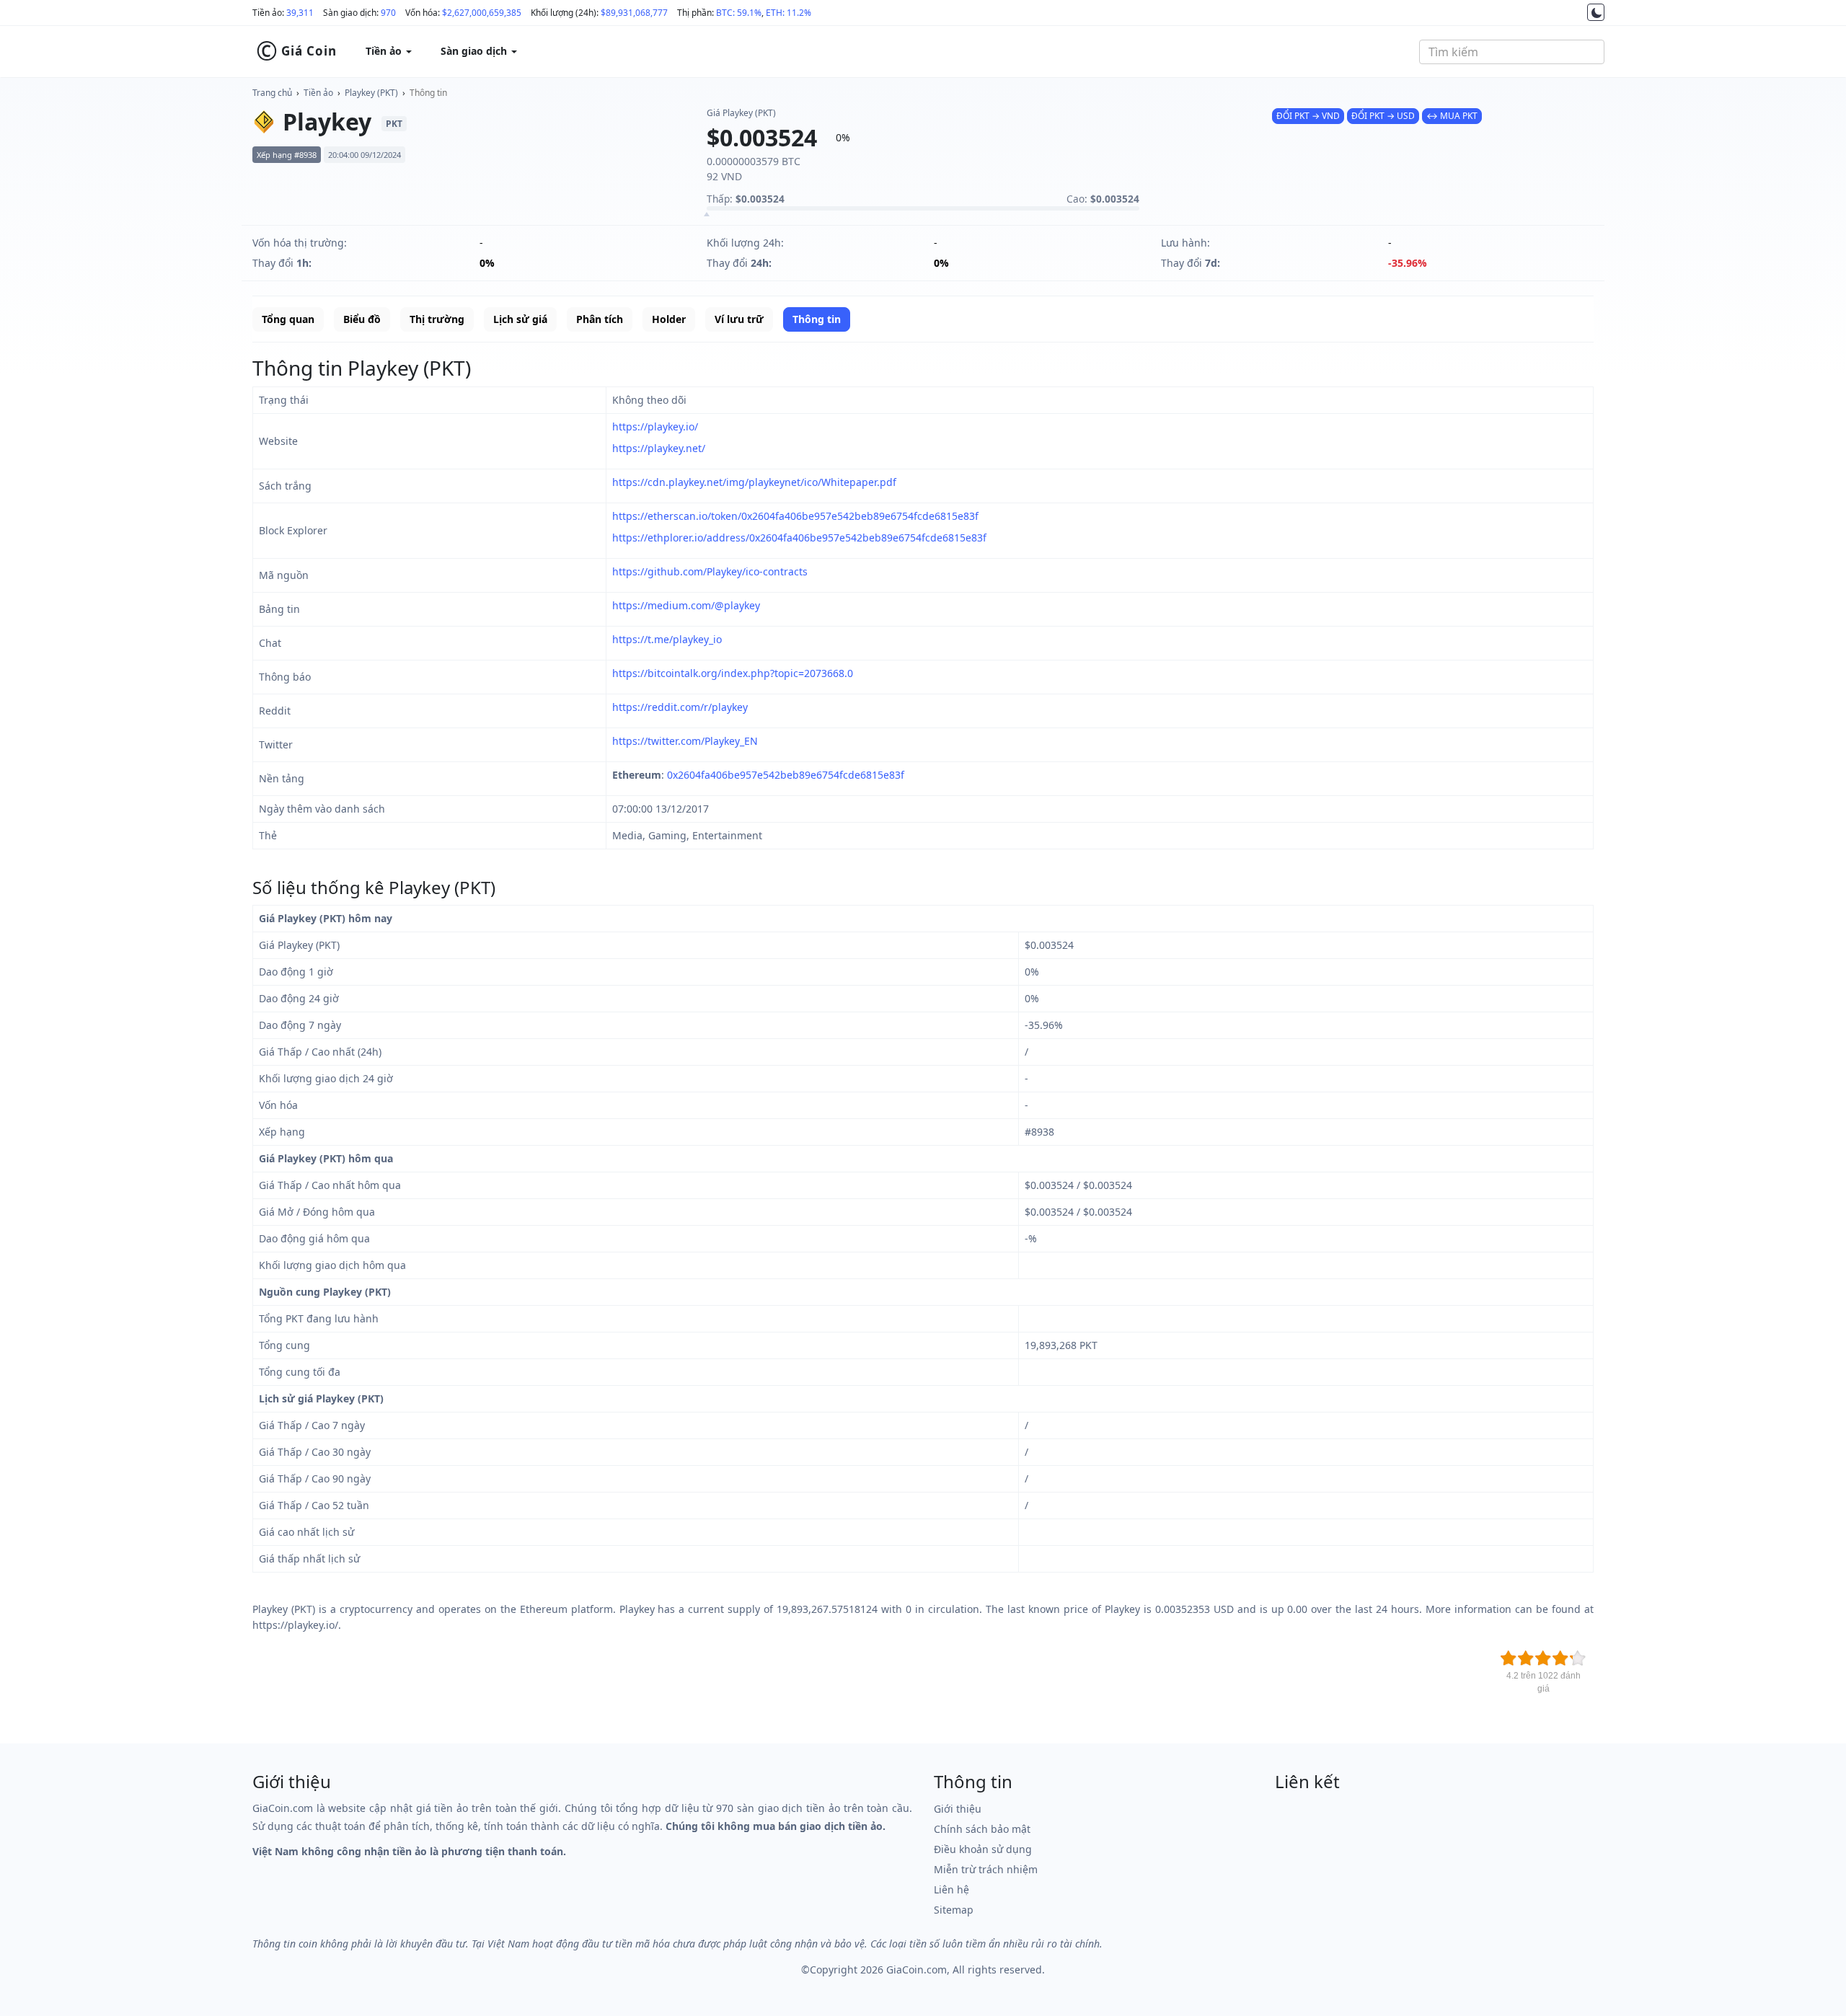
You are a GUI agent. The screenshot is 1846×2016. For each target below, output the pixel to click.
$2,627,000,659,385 (482, 13)
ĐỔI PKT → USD (1383, 116)
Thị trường (437, 319)
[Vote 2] (1526, 1658)
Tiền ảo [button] (385, 51)
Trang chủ (272, 93)
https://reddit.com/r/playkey (680, 707)
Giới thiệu (958, 1809)
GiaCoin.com (917, 1969)
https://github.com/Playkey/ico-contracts (710, 571)
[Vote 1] (1509, 1658)
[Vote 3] (1543, 1658)
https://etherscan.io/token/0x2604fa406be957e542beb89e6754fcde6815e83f (795, 516)
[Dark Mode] (1596, 12)
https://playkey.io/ (655, 426)
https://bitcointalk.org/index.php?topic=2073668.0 (733, 673)
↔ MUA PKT (1452, 116)
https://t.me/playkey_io (667, 639)
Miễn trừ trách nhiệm (986, 1869)
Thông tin (428, 93)
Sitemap (954, 1910)
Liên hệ (951, 1889)
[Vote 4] (1560, 1658)
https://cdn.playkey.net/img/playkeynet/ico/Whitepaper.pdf (754, 482)
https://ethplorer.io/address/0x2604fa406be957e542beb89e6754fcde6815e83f (799, 538)
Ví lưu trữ (739, 319)
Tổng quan (288, 319)
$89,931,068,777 (634, 13)
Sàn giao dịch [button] (475, 51)
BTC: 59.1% (739, 13)
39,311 (300, 13)
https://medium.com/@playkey (686, 605)
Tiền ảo (318, 93)
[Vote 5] (1578, 1658)
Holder (669, 319)
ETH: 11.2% (789, 13)
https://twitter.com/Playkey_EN (685, 741)
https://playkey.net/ (659, 448)
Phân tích (600, 319)
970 (388, 13)
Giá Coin (296, 51)
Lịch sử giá (520, 319)
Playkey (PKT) (371, 93)
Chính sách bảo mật (982, 1829)
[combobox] (1512, 52)
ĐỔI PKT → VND (1308, 116)
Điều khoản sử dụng (983, 1849)
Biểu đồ (362, 319)
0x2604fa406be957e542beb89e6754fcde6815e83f (786, 775)
